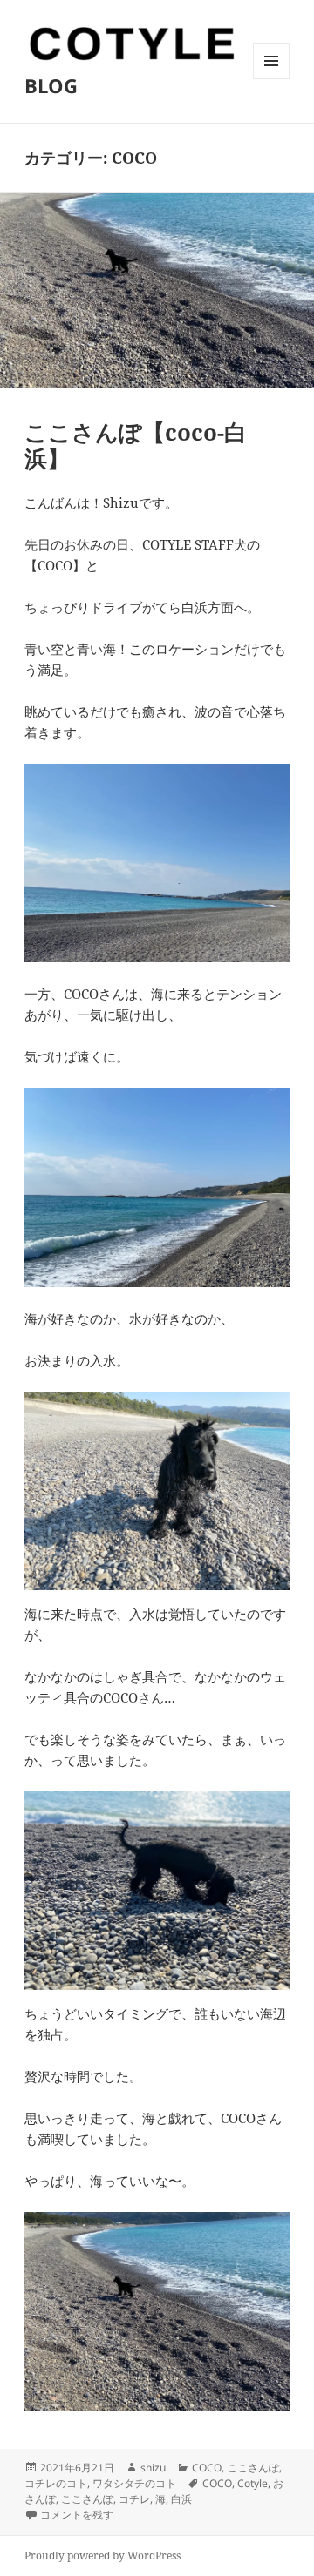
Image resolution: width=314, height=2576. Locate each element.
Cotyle (253, 2483)
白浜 (181, 2499)
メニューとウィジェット (271, 79)
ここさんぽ (253, 2468)
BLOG (51, 85)
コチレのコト (56, 2483)
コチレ (134, 2499)
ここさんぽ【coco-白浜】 (136, 445)
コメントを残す (77, 2515)
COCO (207, 2468)
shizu (153, 2468)
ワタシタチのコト (134, 2483)
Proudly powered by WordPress (102, 2556)
